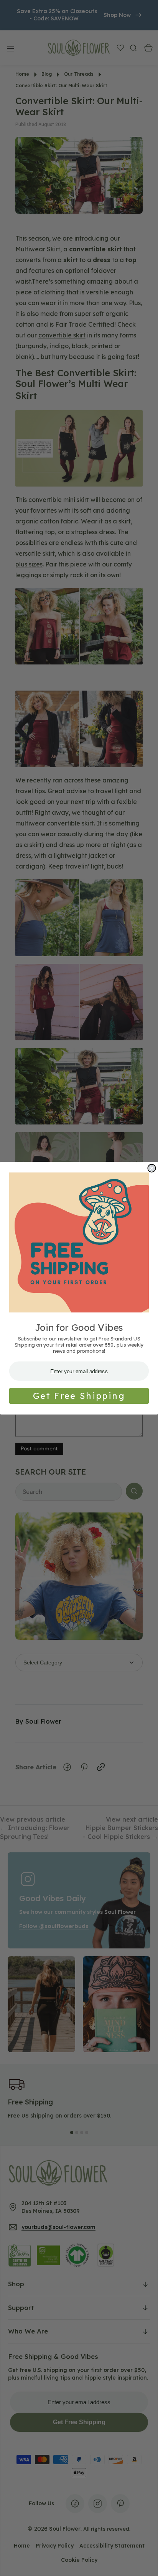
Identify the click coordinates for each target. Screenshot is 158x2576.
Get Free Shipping (79, 1396)
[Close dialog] (151, 1168)
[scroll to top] (145, 2563)
